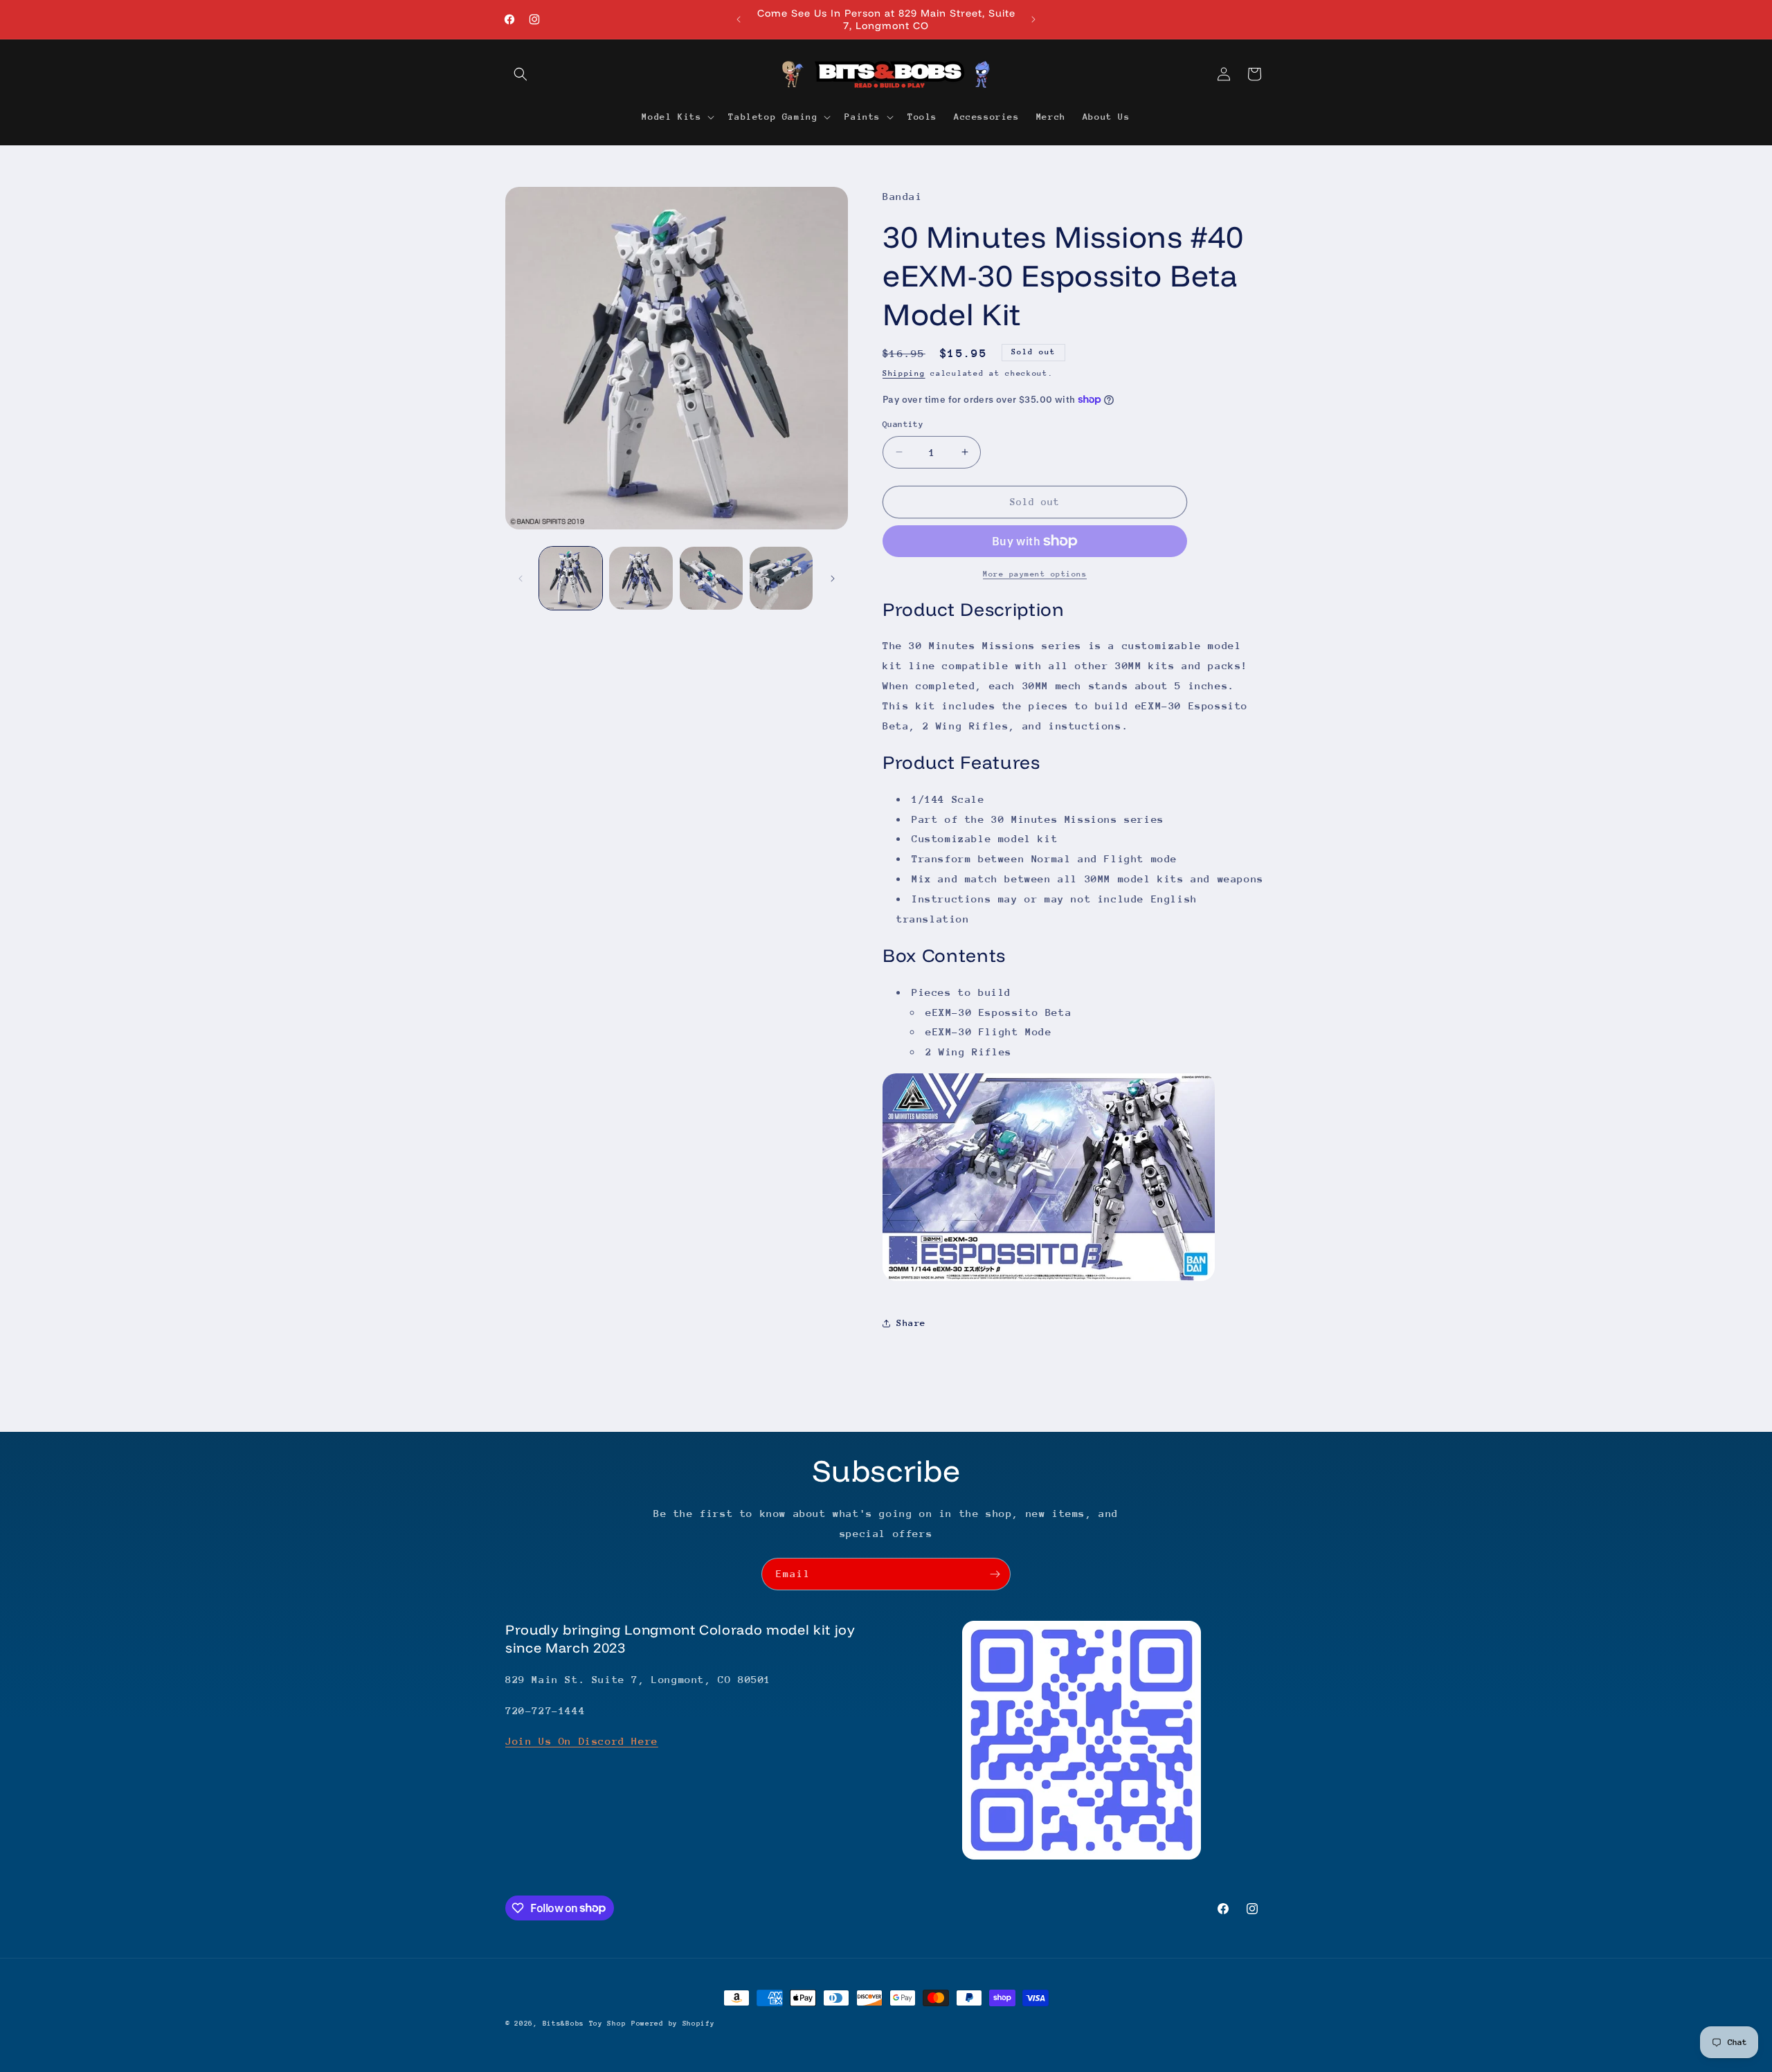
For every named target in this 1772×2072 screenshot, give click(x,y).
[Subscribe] (995, 1574)
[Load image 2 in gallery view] (641, 578)
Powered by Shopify (673, 2024)
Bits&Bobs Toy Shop (585, 2024)
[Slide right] (833, 579)
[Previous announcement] (739, 19)
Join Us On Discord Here (582, 1741)
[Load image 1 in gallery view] (571, 578)
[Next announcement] (1033, 19)
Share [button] (911, 1323)
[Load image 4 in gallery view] (781, 578)
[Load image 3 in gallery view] (711, 578)
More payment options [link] (1035, 574)
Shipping (904, 373)
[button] (521, 74)
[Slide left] (521, 579)
